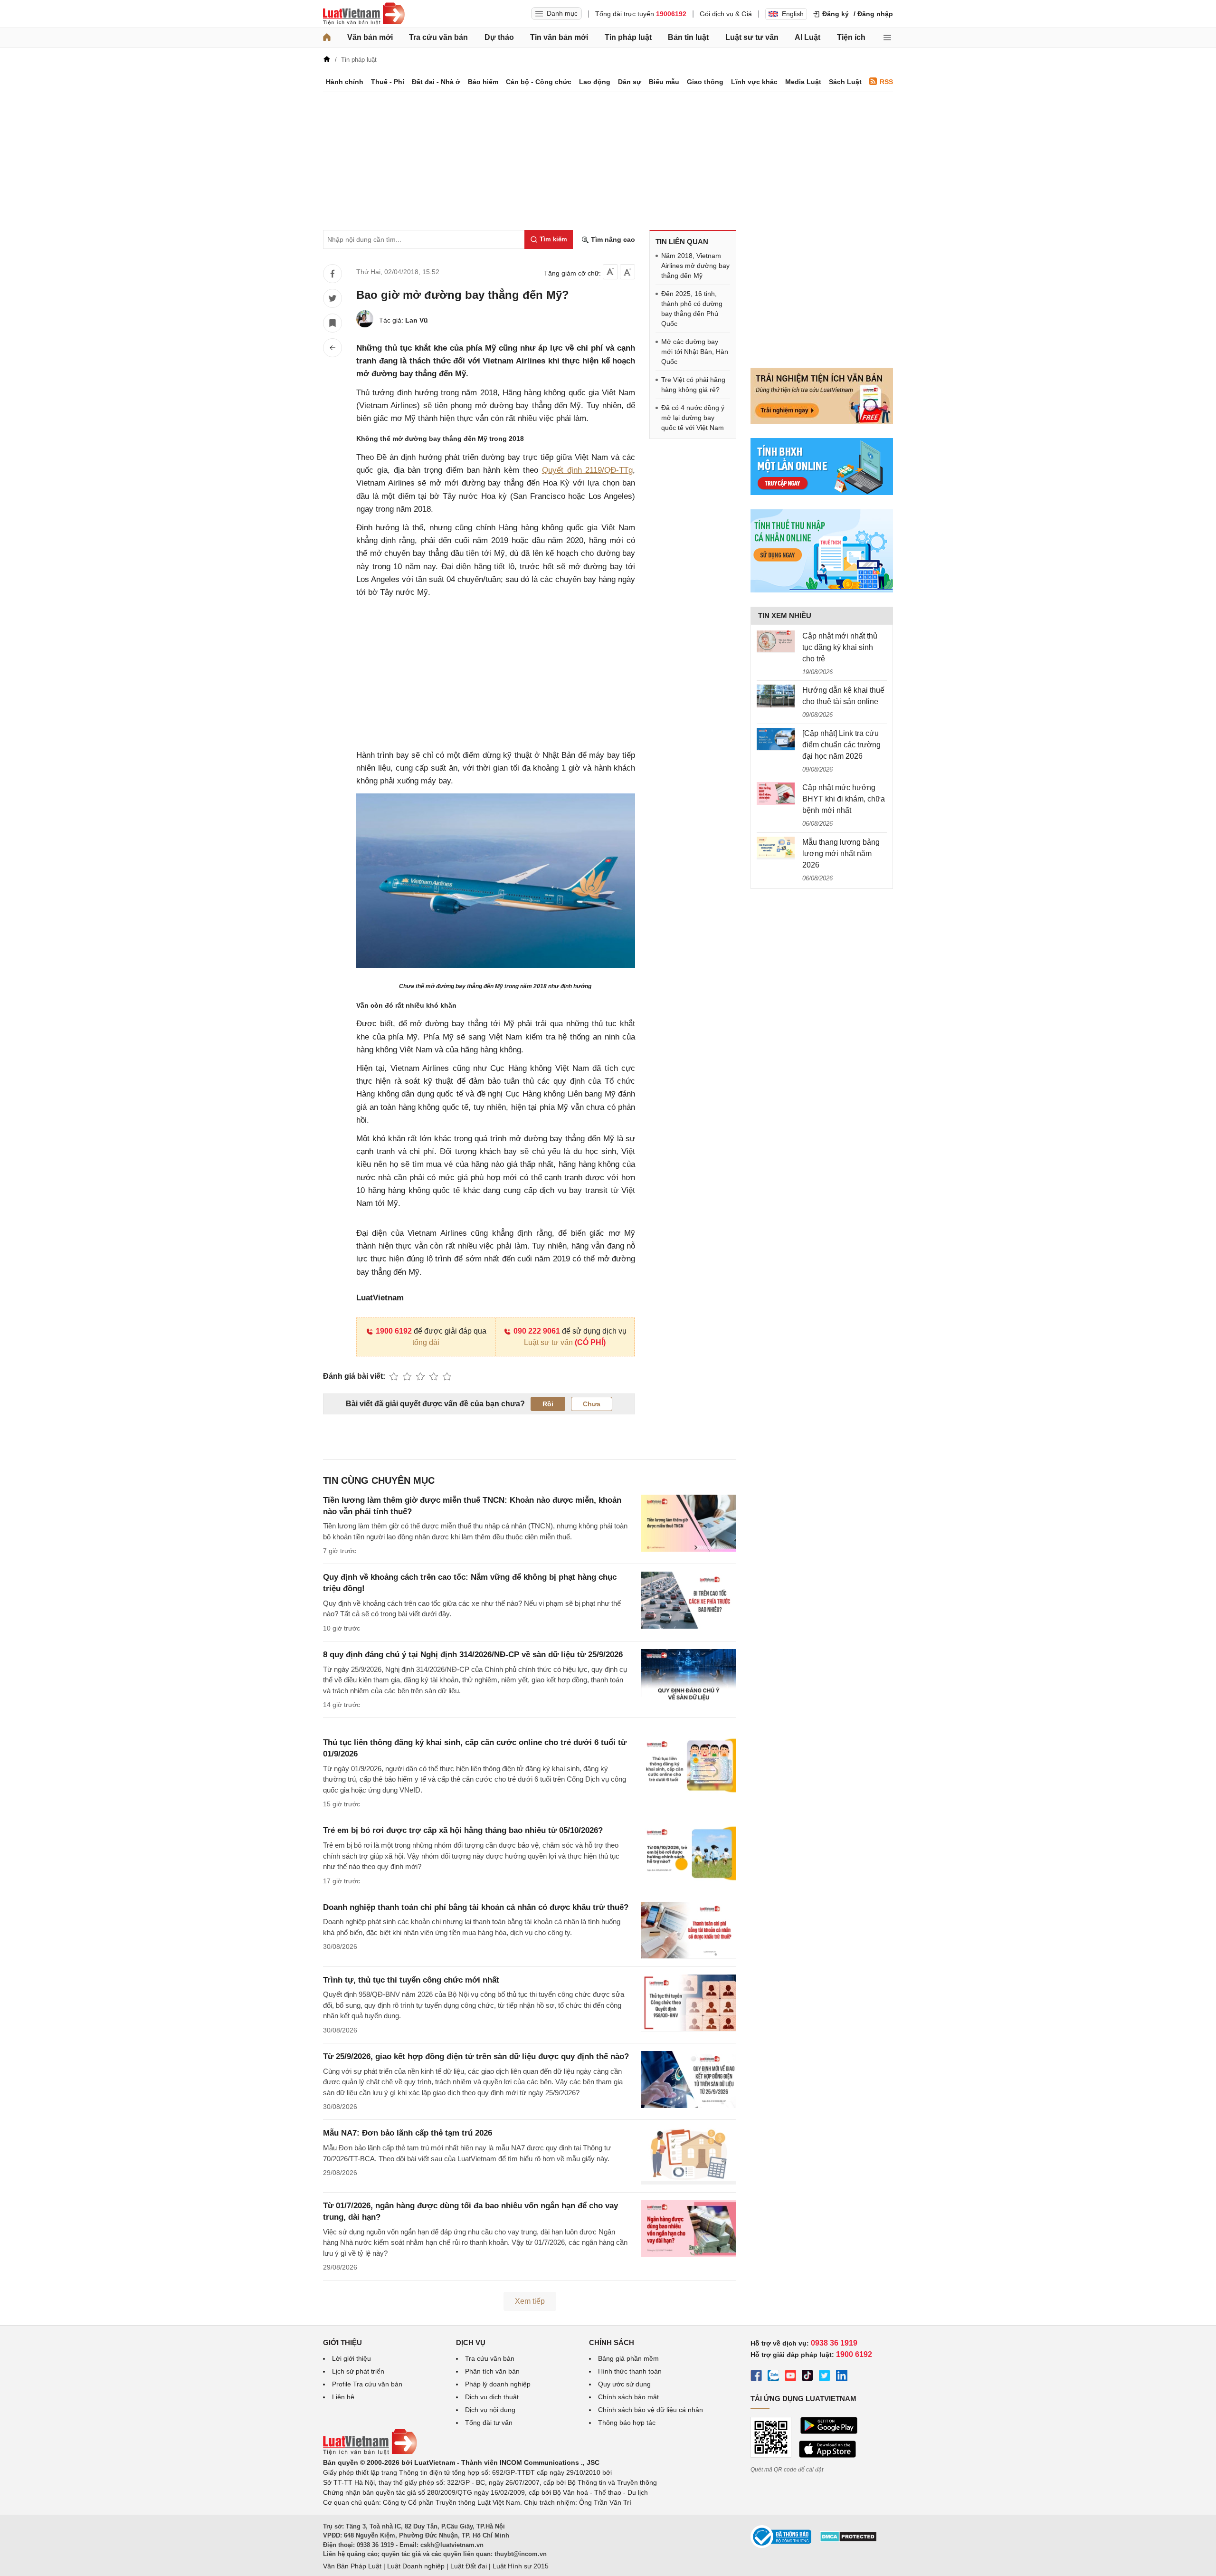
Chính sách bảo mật (628, 2397)
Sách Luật (845, 82)
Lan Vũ (417, 320)
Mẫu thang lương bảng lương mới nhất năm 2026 (841, 854)
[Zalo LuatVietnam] (773, 2377)
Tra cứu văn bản (438, 37)
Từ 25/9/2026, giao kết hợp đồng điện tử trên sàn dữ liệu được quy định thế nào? (476, 2056)
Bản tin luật (688, 37)
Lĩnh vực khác (754, 82)
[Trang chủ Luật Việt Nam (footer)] (370, 2452)
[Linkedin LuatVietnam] (842, 2377)
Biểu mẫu (664, 82)
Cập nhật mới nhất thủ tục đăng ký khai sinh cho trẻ (840, 647)
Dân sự (630, 82)
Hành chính (345, 82)
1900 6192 (394, 1331)
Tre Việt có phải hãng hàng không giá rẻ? (693, 385)
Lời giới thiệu (351, 2358)
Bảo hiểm (483, 82)
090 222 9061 (537, 1331)
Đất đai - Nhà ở (436, 82)
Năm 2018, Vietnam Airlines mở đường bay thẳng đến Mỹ (695, 266)
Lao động (595, 82)
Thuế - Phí (388, 82)
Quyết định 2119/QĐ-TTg (588, 470)
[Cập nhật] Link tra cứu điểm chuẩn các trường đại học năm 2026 (841, 745)
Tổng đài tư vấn (489, 2423)
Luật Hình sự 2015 (521, 2566)
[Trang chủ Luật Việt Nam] (364, 14)
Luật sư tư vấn (752, 37)
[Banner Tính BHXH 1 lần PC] (822, 493)
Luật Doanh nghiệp (416, 2566)
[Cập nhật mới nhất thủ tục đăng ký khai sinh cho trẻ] (776, 642)
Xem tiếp (530, 2301)
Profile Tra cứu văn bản (367, 2384)
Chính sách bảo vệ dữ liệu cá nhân (651, 2410)
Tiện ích (851, 37)
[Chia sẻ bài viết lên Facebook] (332, 274)
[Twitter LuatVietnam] (825, 2377)
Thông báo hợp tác (627, 2423)
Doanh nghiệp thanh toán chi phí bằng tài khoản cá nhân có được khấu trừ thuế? (476, 1907)
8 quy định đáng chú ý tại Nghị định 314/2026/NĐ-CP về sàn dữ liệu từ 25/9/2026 (473, 1655)
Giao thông (705, 82)
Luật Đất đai (469, 2566)
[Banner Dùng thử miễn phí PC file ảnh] (822, 421)
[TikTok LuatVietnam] (807, 2377)
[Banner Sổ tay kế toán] (822, 590)
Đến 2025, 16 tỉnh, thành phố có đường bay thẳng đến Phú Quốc (692, 309)
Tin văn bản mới (559, 37)
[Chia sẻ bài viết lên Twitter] (332, 298)
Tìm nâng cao (612, 239)
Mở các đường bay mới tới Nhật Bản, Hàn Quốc (695, 352)
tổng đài (426, 1342)
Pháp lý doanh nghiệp (498, 2384)
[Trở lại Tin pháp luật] (332, 348)
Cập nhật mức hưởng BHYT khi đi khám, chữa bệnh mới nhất (844, 799)
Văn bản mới (370, 37)
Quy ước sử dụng (624, 2384)
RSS (886, 82)
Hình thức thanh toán (630, 2371)
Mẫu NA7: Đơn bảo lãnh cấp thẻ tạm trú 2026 (408, 2133)
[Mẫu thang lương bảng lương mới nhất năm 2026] (776, 848)
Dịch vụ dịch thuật (492, 2397)
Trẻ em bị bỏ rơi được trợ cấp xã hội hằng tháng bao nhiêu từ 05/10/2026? (463, 1830)
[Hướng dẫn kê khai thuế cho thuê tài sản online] (776, 696)
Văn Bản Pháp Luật (352, 2566)
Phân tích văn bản (492, 2371)
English (793, 14)
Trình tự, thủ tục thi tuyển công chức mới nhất (411, 1980)
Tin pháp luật (628, 37)
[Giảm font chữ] (610, 272)
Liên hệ (343, 2397)
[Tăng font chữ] (627, 272)
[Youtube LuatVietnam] (790, 2377)
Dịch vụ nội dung (490, 2410)
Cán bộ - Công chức (539, 82)
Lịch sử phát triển (358, 2371)
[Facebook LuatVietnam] (756, 2377)
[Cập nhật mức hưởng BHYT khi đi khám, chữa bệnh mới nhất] (776, 793)
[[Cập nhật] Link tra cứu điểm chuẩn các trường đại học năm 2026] (776, 739)
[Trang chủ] (327, 38)
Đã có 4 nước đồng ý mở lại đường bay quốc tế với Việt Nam (693, 418)
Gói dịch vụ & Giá (726, 14)
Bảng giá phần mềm (628, 2358)
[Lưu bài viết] (332, 323)
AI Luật (807, 37)
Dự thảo (499, 37)
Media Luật (803, 82)
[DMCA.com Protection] (848, 2540)
